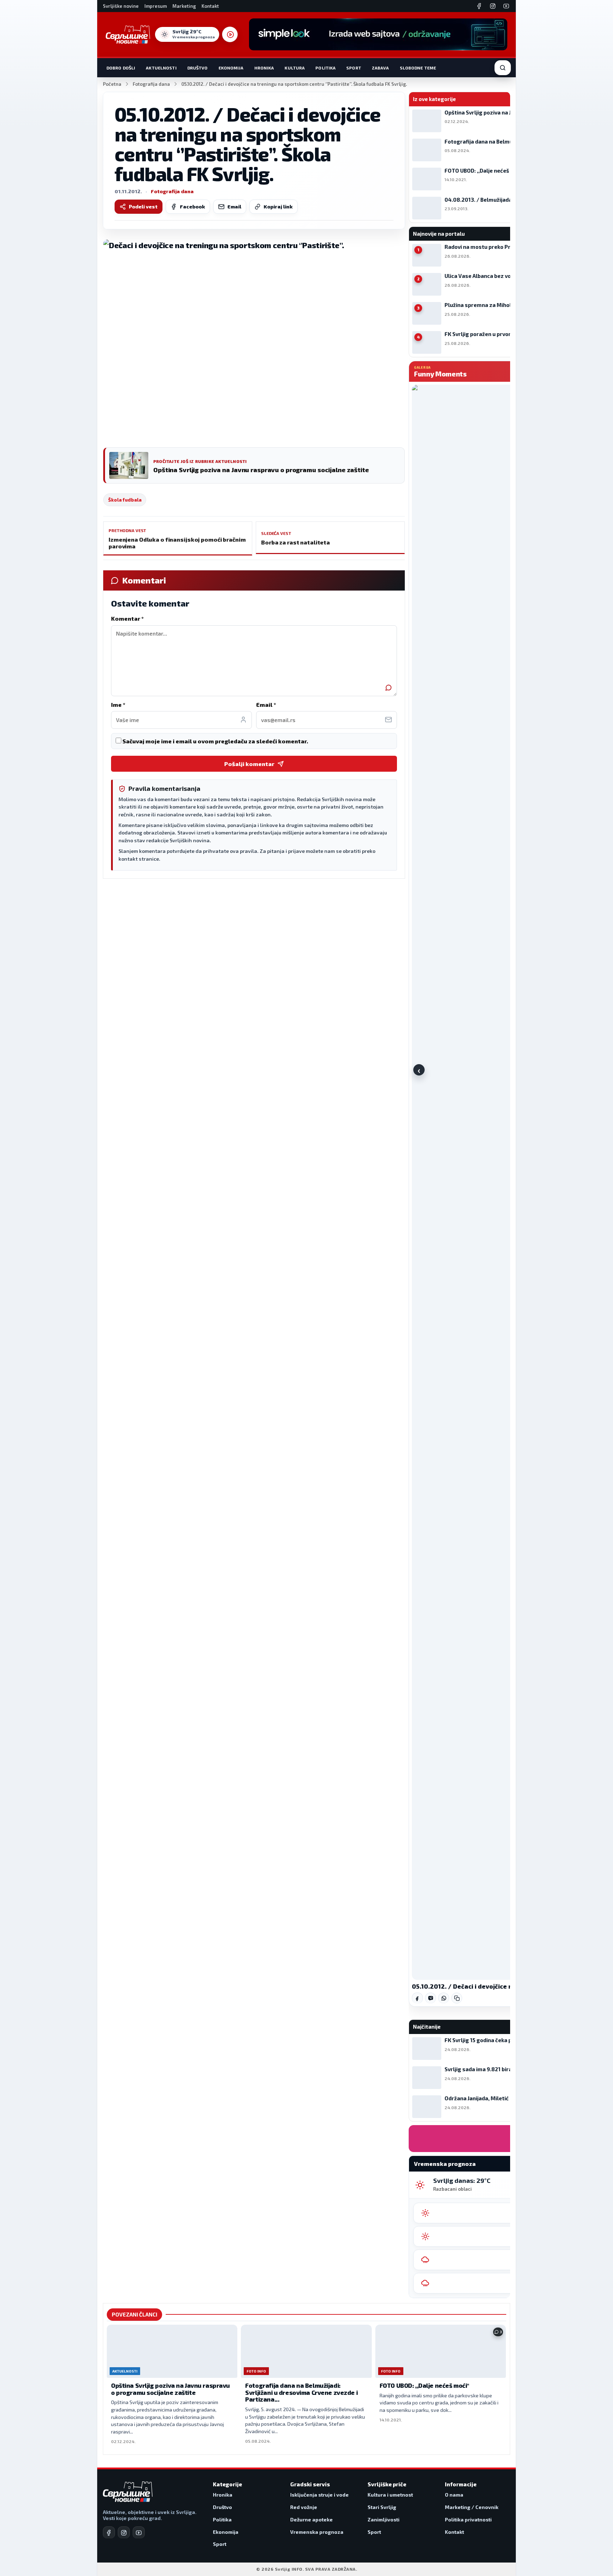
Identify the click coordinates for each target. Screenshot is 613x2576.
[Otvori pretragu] (503, 68)
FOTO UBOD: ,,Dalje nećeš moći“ (424, 2385)
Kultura (295, 68)
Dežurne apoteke (311, 2519)
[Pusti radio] (230, 34)
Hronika (264, 68)
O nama (454, 2495)
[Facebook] (479, 6)
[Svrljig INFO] (128, 34)
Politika (325, 68)
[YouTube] (506, 6)
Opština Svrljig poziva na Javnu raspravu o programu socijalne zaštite (170, 2389)
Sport (354, 68)
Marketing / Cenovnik (472, 2507)
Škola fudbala (125, 500)
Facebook (192, 206)
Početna (112, 84)
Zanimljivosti (383, 2519)
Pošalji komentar (249, 764)
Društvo (198, 68)
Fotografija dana (151, 84)
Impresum (156, 6)
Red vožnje (304, 2507)
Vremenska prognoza (317, 2532)
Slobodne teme (418, 68)
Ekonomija (231, 68)
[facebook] (109, 2532)
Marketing (184, 6)
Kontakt (210, 6)
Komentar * (127, 618)
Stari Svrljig (382, 2507)
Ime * (118, 705)
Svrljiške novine (121, 6)
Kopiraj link (278, 206)
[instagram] (124, 2532)
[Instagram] (493, 6)
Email (234, 206)
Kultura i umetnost (390, 2495)
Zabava (380, 68)
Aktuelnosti (161, 68)
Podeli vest (143, 206)
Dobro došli (121, 68)
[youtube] (139, 2532)
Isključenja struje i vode (319, 2495)
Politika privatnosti (468, 2519)
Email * (266, 705)
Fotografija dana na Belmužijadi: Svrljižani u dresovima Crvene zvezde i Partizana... (301, 2392)
